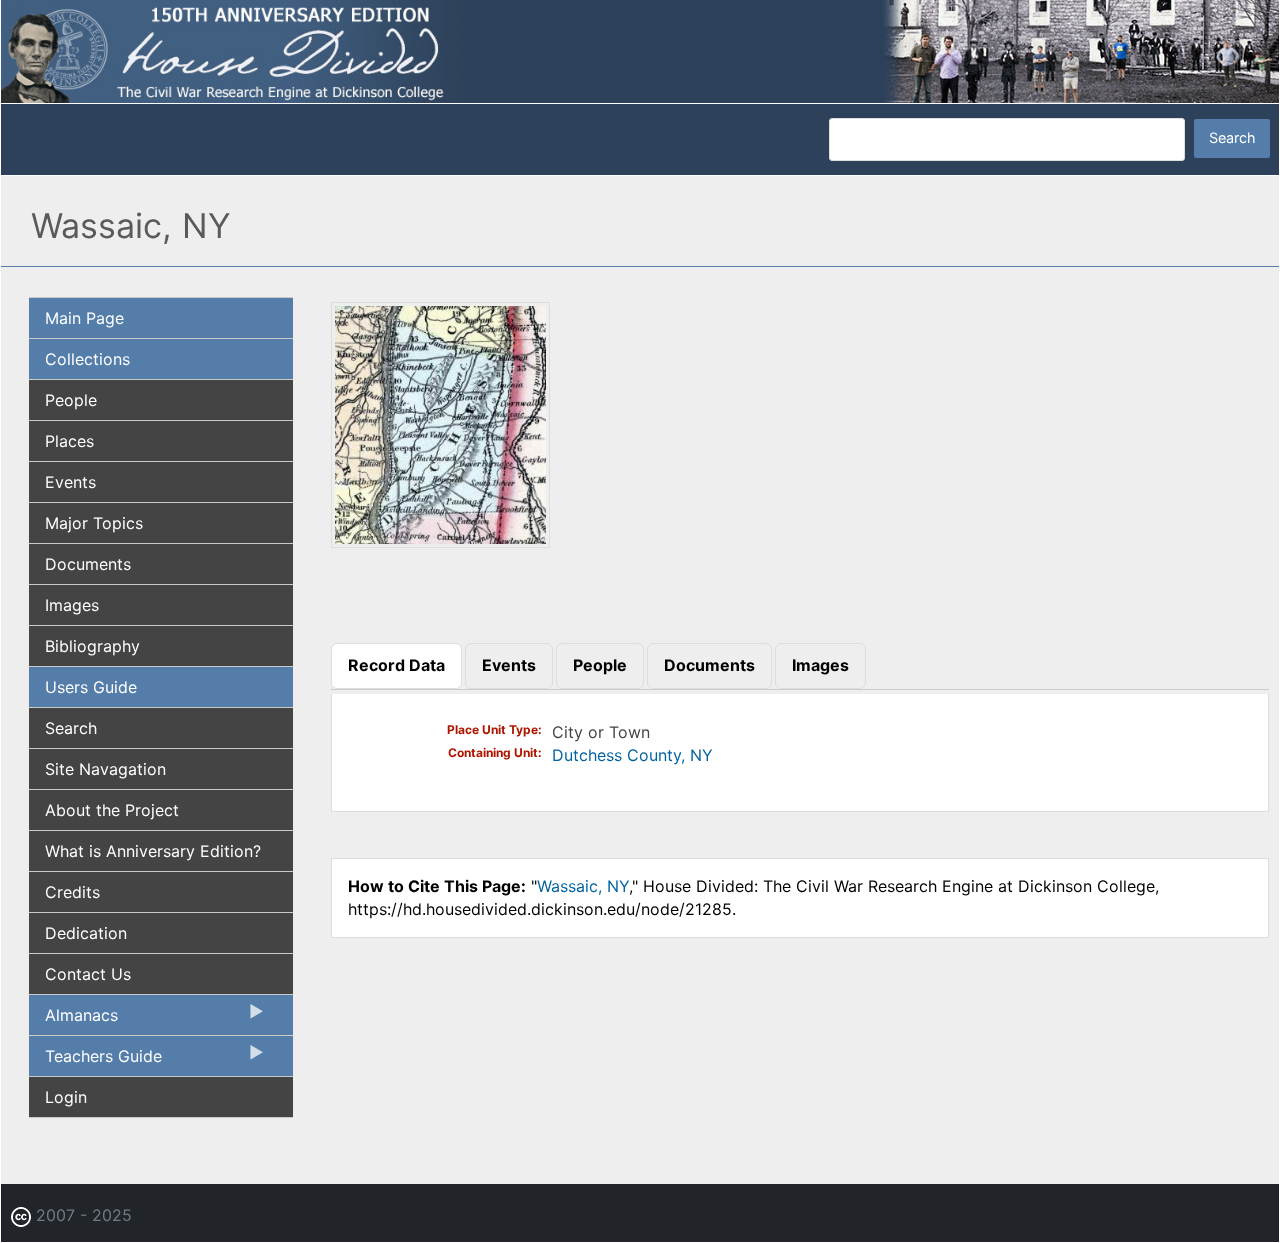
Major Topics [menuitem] (94, 523)
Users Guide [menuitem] (91, 687)
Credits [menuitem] (72, 892)
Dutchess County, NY (632, 755)
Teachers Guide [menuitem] (95, 1061)
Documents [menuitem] (88, 564)
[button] (441, 541)
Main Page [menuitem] (84, 318)
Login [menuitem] (66, 1097)
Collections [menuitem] (87, 359)
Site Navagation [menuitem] (105, 769)
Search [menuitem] (71, 728)
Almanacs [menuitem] (73, 1020)
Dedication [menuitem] (86, 933)
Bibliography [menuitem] (92, 646)
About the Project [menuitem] (112, 810)
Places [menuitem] (69, 441)
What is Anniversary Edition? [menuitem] (153, 851)
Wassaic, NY (583, 886)
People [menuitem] (71, 400)
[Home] (640, 50)
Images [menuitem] (72, 605)
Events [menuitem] (70, 482)
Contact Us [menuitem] (88, 974)
